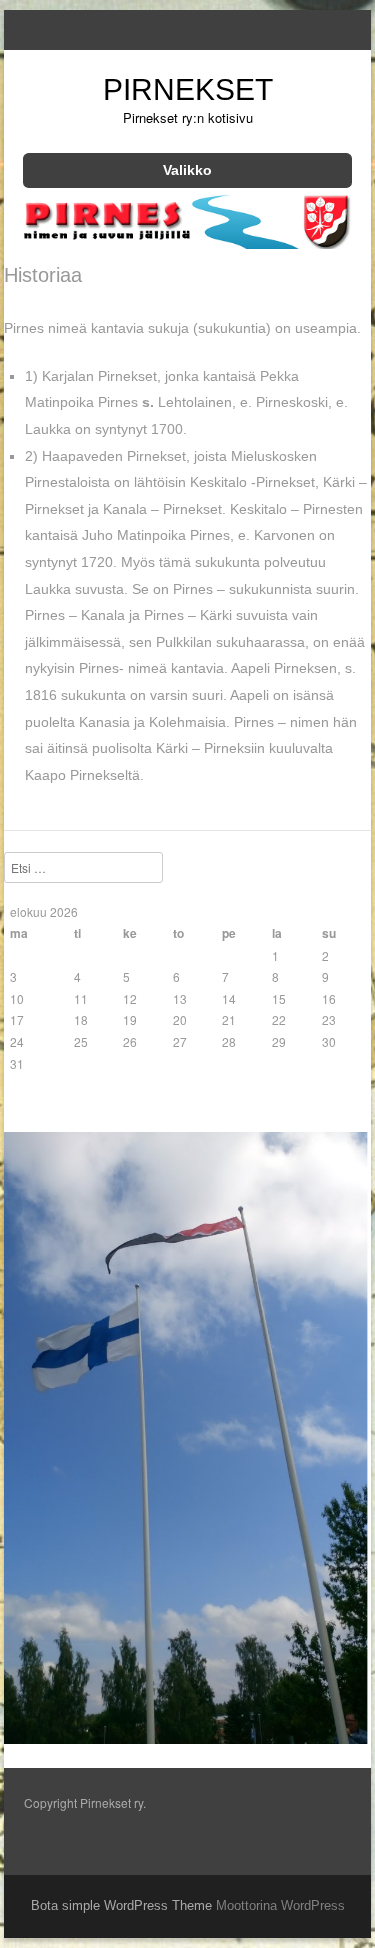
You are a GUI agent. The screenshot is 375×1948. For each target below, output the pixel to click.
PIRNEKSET (188, 89)
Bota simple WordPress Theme (121, 1905)
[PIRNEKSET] (187, 243)
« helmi (30, 1102)
